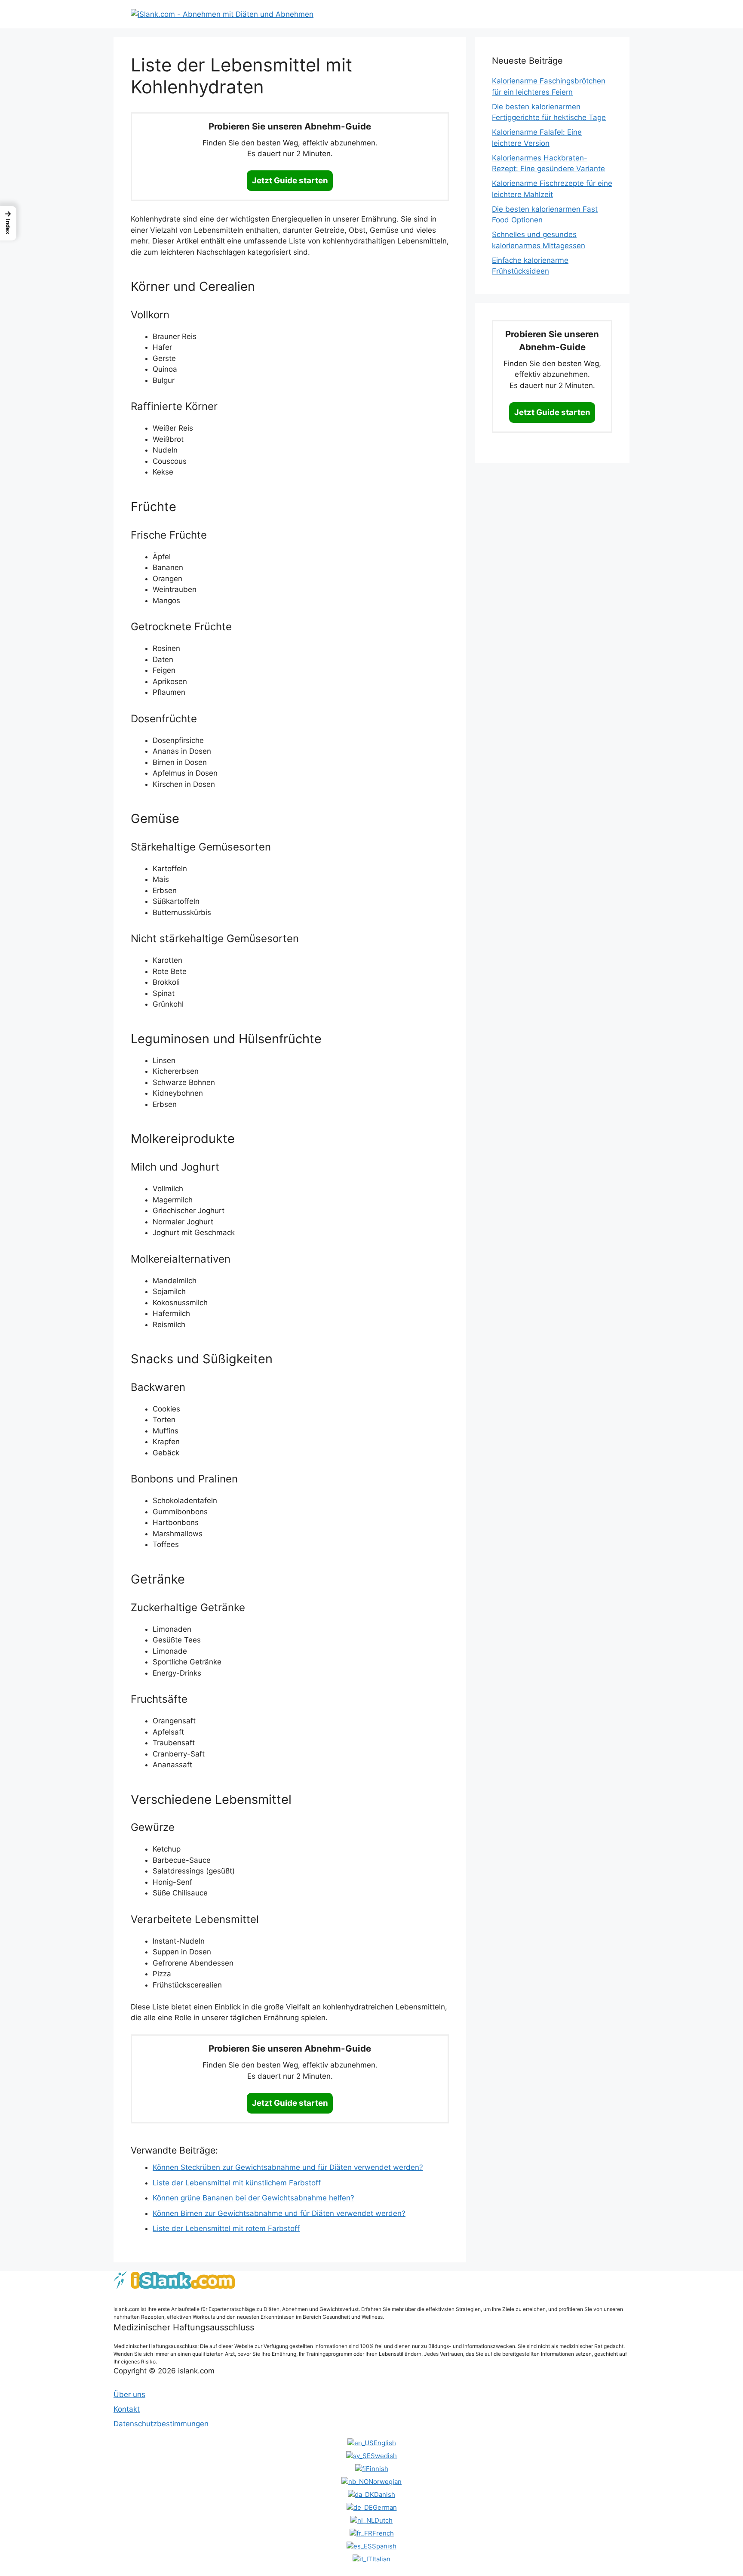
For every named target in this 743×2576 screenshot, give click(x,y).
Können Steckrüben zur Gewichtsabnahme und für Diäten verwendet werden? (288, 2167)
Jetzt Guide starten (290, 180)
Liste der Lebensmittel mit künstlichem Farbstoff (237, 2183)
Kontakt (127, 2409)
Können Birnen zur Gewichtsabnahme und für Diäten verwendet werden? (279, 2213)
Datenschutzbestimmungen (161, 2424)
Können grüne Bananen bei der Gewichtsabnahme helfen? (253, 2198)
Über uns (129, 2394)
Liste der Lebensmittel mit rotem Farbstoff (226, 2228)
